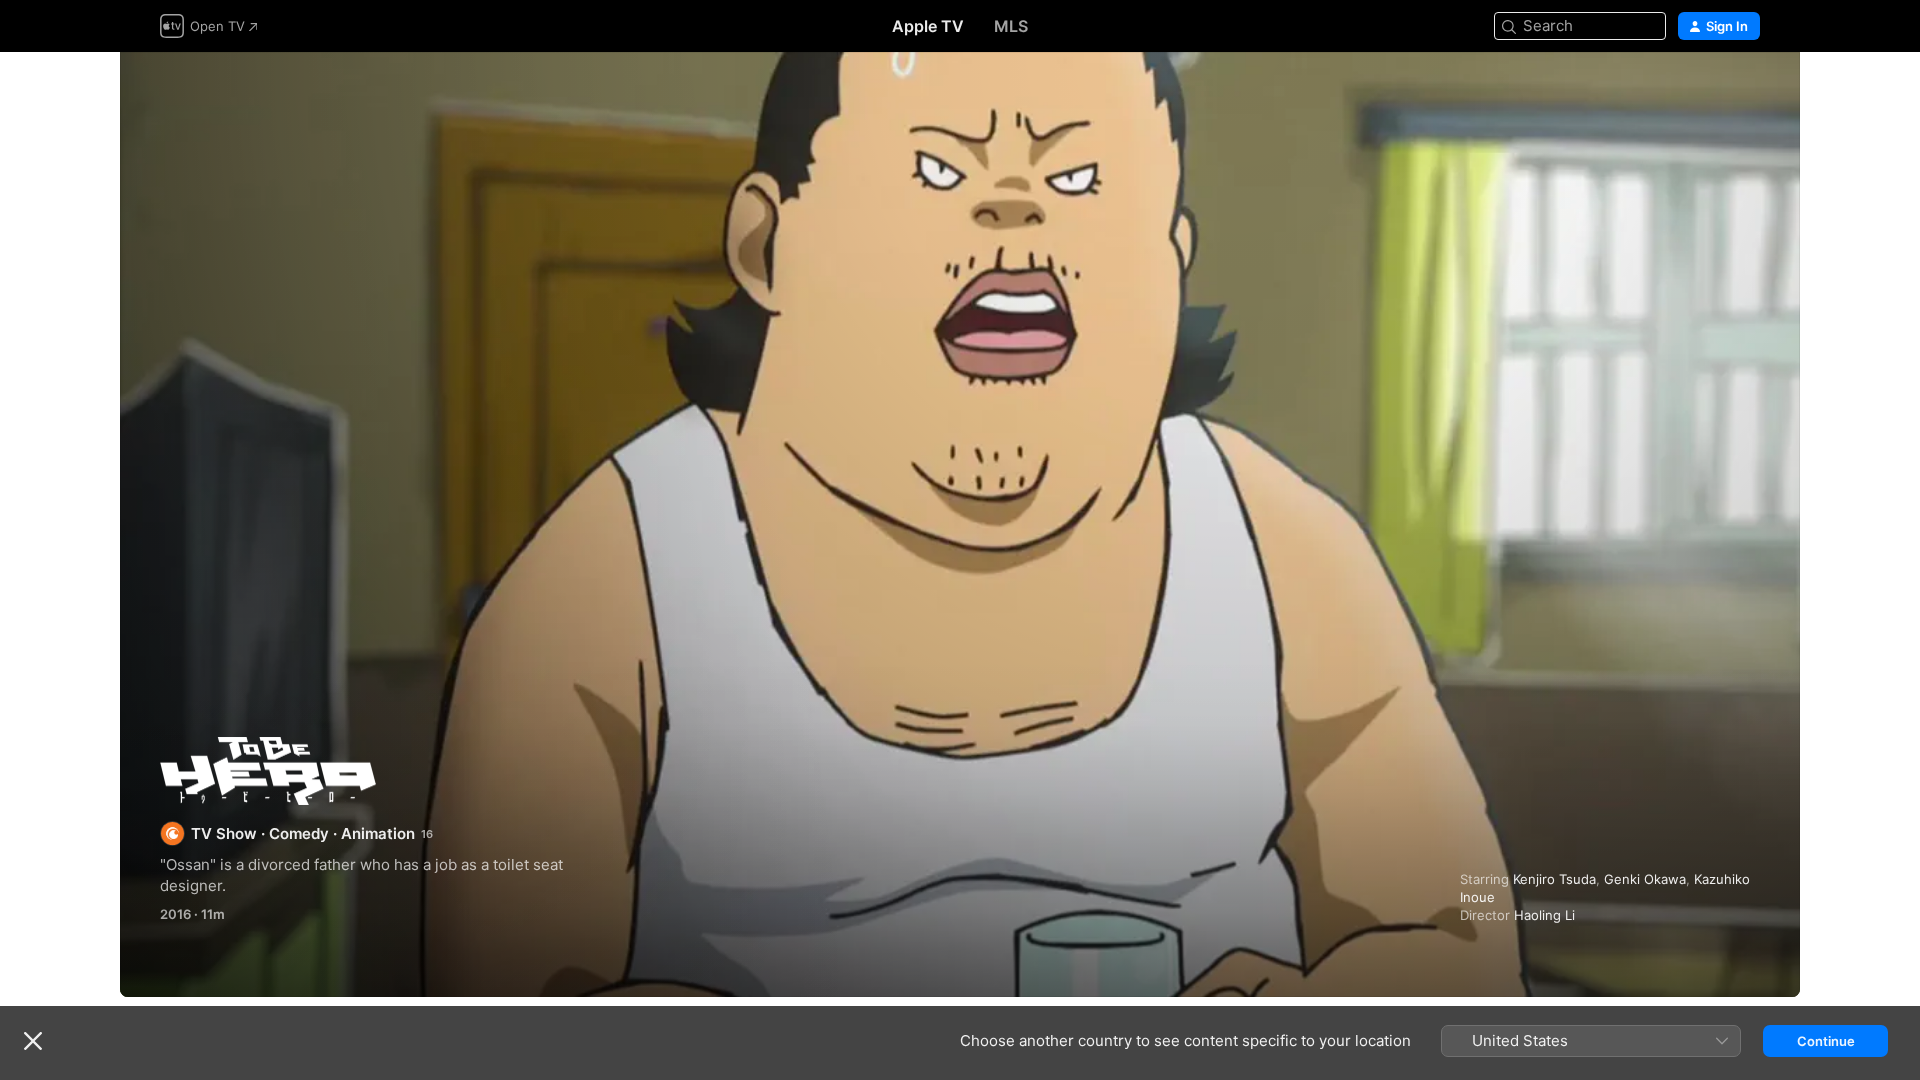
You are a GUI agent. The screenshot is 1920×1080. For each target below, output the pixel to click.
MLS (1011, 26)
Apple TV (928, 26)
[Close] (33, 1041)
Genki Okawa (1645, 879)
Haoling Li (1544, 915)
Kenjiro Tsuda (1554, 879)
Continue (1826, 1041)
